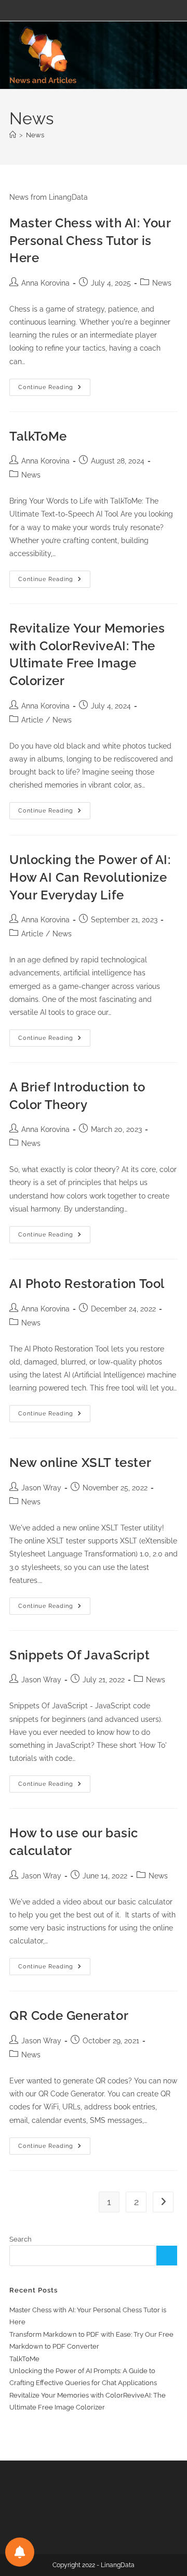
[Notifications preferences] (20, 2552)
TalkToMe (38, 436)
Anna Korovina (45, 283)
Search (21, 2239)
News (35, 135)
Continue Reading (54, 390)
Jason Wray (41, 1488)
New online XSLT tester (80, 1463)
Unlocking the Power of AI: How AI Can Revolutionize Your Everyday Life (90, 877)
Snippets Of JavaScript (79, 1655)
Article (32, 720)
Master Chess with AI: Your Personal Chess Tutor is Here (90, 240)
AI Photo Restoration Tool (87, 1284)
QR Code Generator (69, 2015)
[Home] (13, 135)
